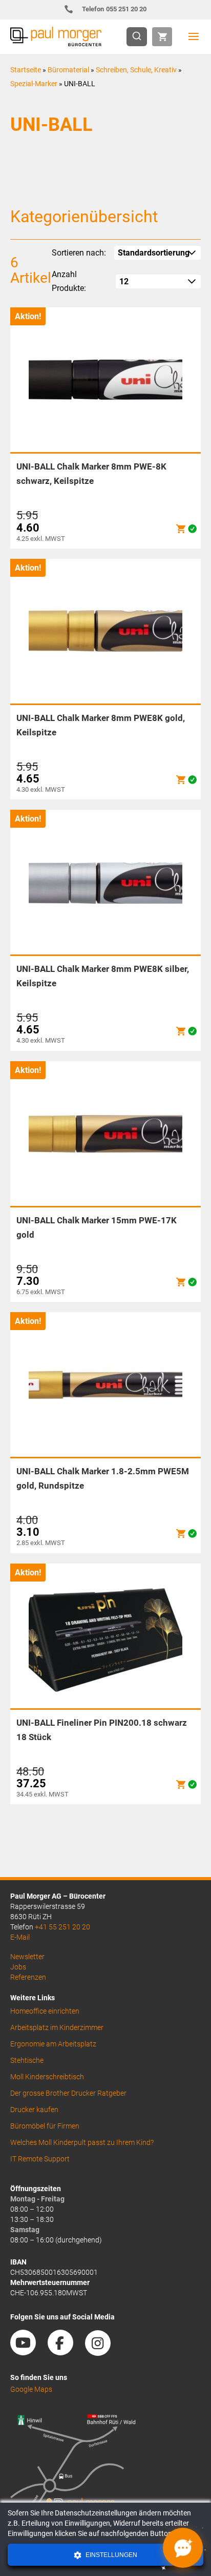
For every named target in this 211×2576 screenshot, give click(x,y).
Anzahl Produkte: (69, 281)
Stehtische (27, 2060)
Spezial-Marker (34, 84)
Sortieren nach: (79, 253)
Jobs (18, 1967)
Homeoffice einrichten (45, 2011)
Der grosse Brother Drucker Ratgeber (68, 2093)
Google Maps (31, 2389)
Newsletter (27, 1957)
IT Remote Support (40, 2159)
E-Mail (20, 1937)
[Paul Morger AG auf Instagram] (103, 2352)
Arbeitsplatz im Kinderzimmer (57, 2027)
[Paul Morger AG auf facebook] (66, 2352)
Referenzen (28, 1977)
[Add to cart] (181, 529)
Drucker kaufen (34, 2110)
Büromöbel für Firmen (45, 2126)
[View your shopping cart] (162, 37)
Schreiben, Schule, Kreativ (136, 70)
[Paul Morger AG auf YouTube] (28, 2352)
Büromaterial (68, 70)
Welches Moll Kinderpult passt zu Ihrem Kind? (82, 2142)
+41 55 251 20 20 (62, 1927)
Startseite (26, 70)
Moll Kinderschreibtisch (47, 2077)
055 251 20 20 (114, 9)
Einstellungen (111, 2555)
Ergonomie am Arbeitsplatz (53, 2044)
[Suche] (140, 37)
